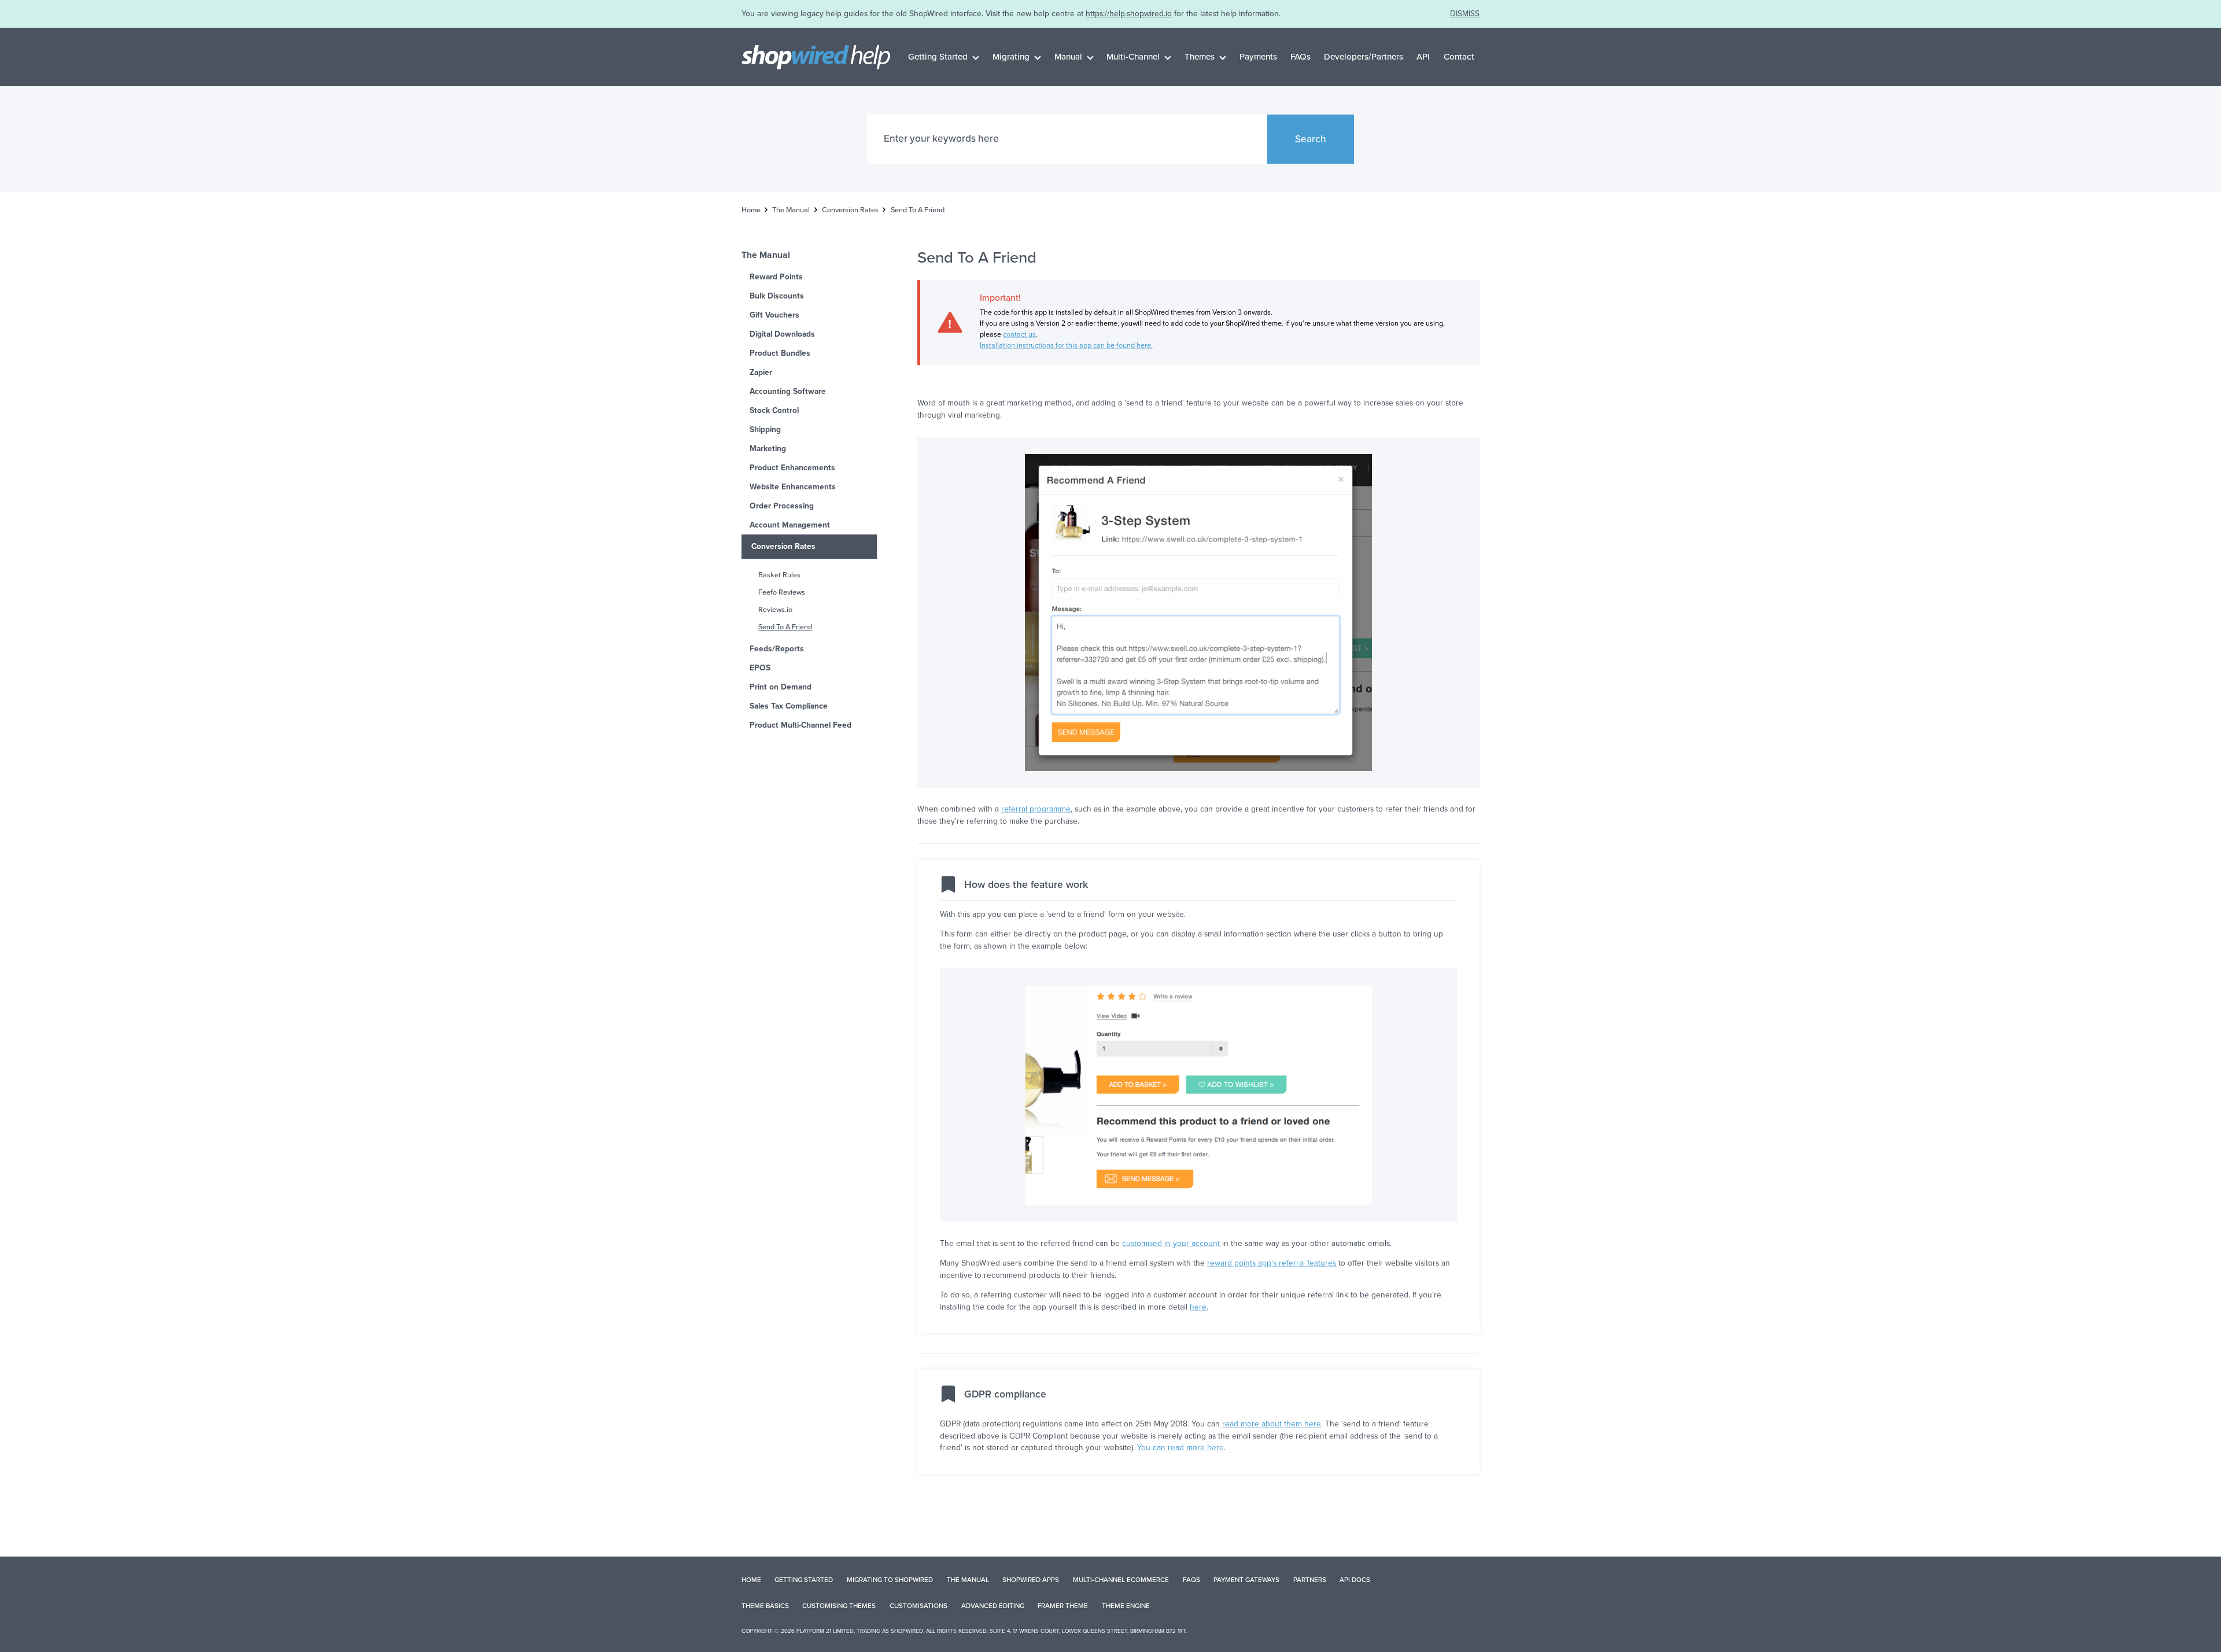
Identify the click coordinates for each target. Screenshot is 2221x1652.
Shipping (765, 429)
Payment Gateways (1246, 1580)
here (1198, 1307)
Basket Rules (779, 575)
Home (751, 210)
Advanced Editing (993, 1606)
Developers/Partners (1364, 57)
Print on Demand (781, 687)
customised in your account (1171, 1243)
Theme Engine (1126, 1606)
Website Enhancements (793, 487)
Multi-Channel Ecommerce (1121, 1580)
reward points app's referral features (1272, 1263)
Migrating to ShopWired (890, 1580)
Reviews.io (775, 610)
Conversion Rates (850, 210)
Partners (1310, 1580)
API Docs (1355, 1580)
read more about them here (1272, 1424)
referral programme (1036, 809)
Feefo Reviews (782, 592)
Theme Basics (765, 1606)
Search (1311, 139)
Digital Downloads (782, 334)
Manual (1068, 57)
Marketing (768, 449)
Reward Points (776, 277)
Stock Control (774, 410)
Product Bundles (780, 353)
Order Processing (782, 506)
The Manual (791, 210)
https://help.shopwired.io (1129, 14)
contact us (1019, 334)
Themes (1200, 57)
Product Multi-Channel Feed (800, 725)
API (1423, 57)
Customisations (918, 1606)
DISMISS (1465, 14)
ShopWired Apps (1031, 1580)
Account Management (790, 525)
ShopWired (907, 1631)
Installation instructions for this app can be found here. (1066, 345)
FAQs (1300, 57)
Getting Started (938, 57)
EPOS (760, 668)
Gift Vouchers (774, 315)
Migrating (1011, 57)
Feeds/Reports (777, 649)
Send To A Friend (785, 627)
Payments (1258, 57)
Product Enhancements (792, 468)
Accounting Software (788, 391)
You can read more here (1180, 1448)
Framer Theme (1063, 1606)
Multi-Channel (1133, 57)
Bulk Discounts (777, 296)
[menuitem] (944, 57)
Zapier (761, 372)
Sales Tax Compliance (789, 706)
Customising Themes (839, 1606)
